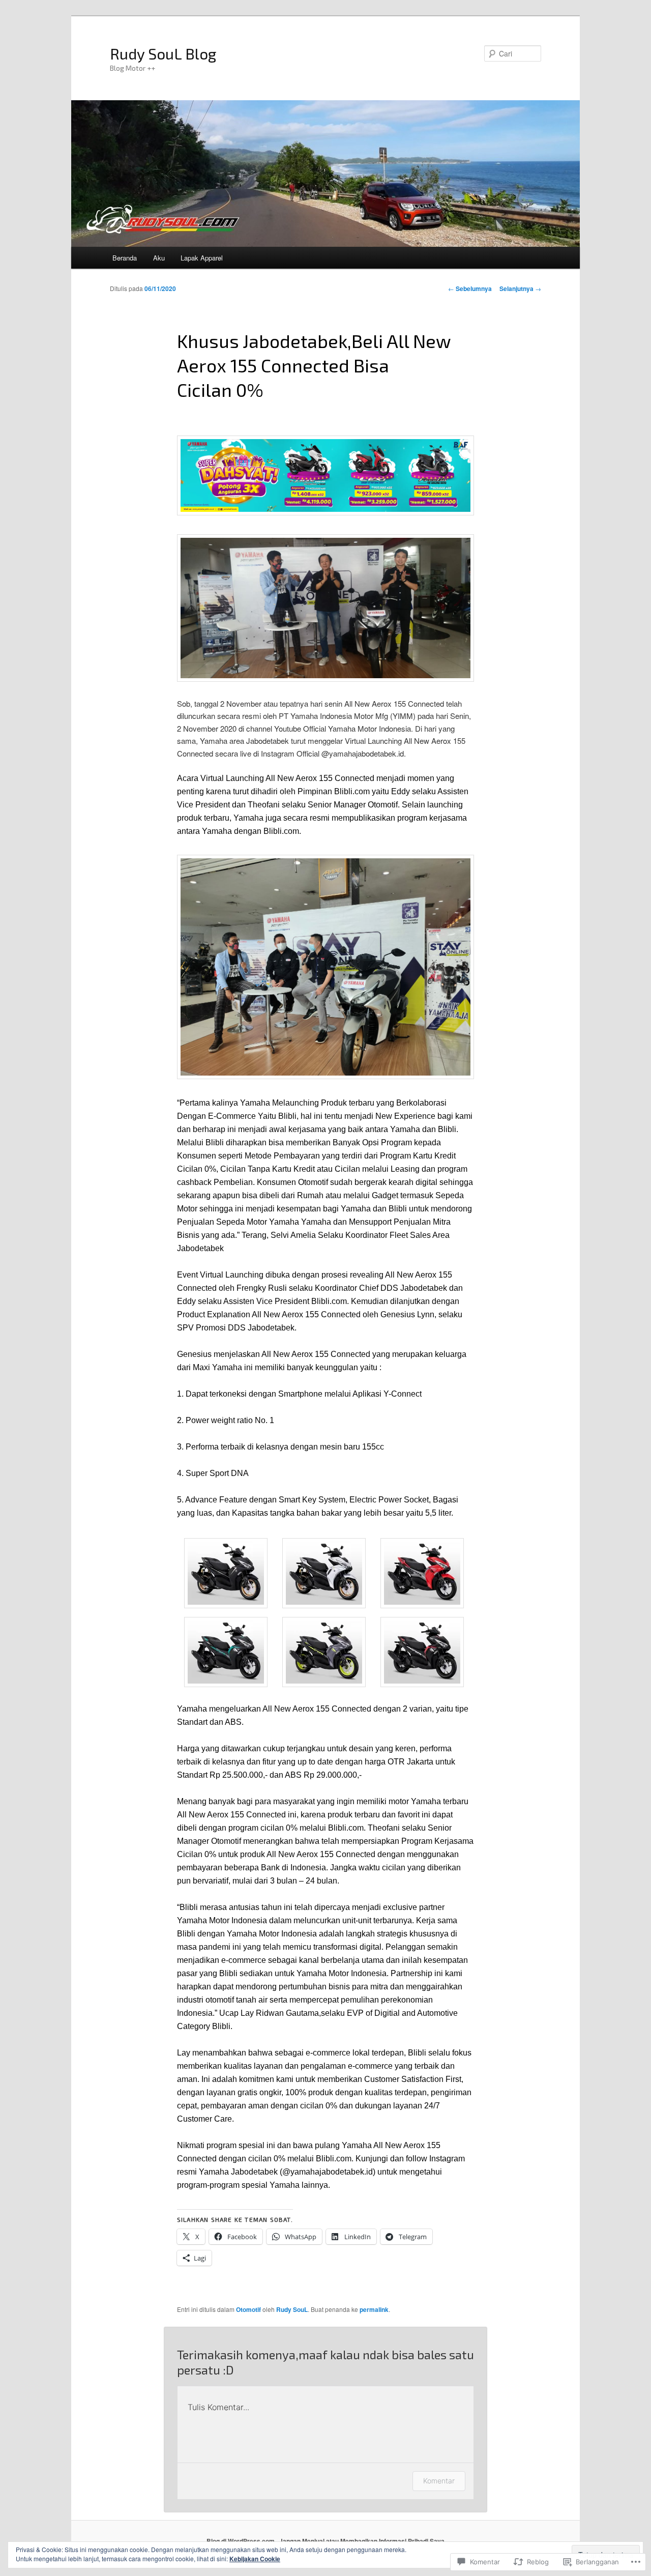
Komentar (439, 2481)
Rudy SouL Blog (163, 53)
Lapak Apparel (202, 258)
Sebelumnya (470, 288)
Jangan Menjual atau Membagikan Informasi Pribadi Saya (362, 2541)
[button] (226, 1575)
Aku (159, 258)
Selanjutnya (520, 288)
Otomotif (248, 2309)
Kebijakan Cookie (255, 2559)
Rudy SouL (292, 2309)
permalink (374, 2309)
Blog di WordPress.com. (241, 2541)
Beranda (125, 258)
